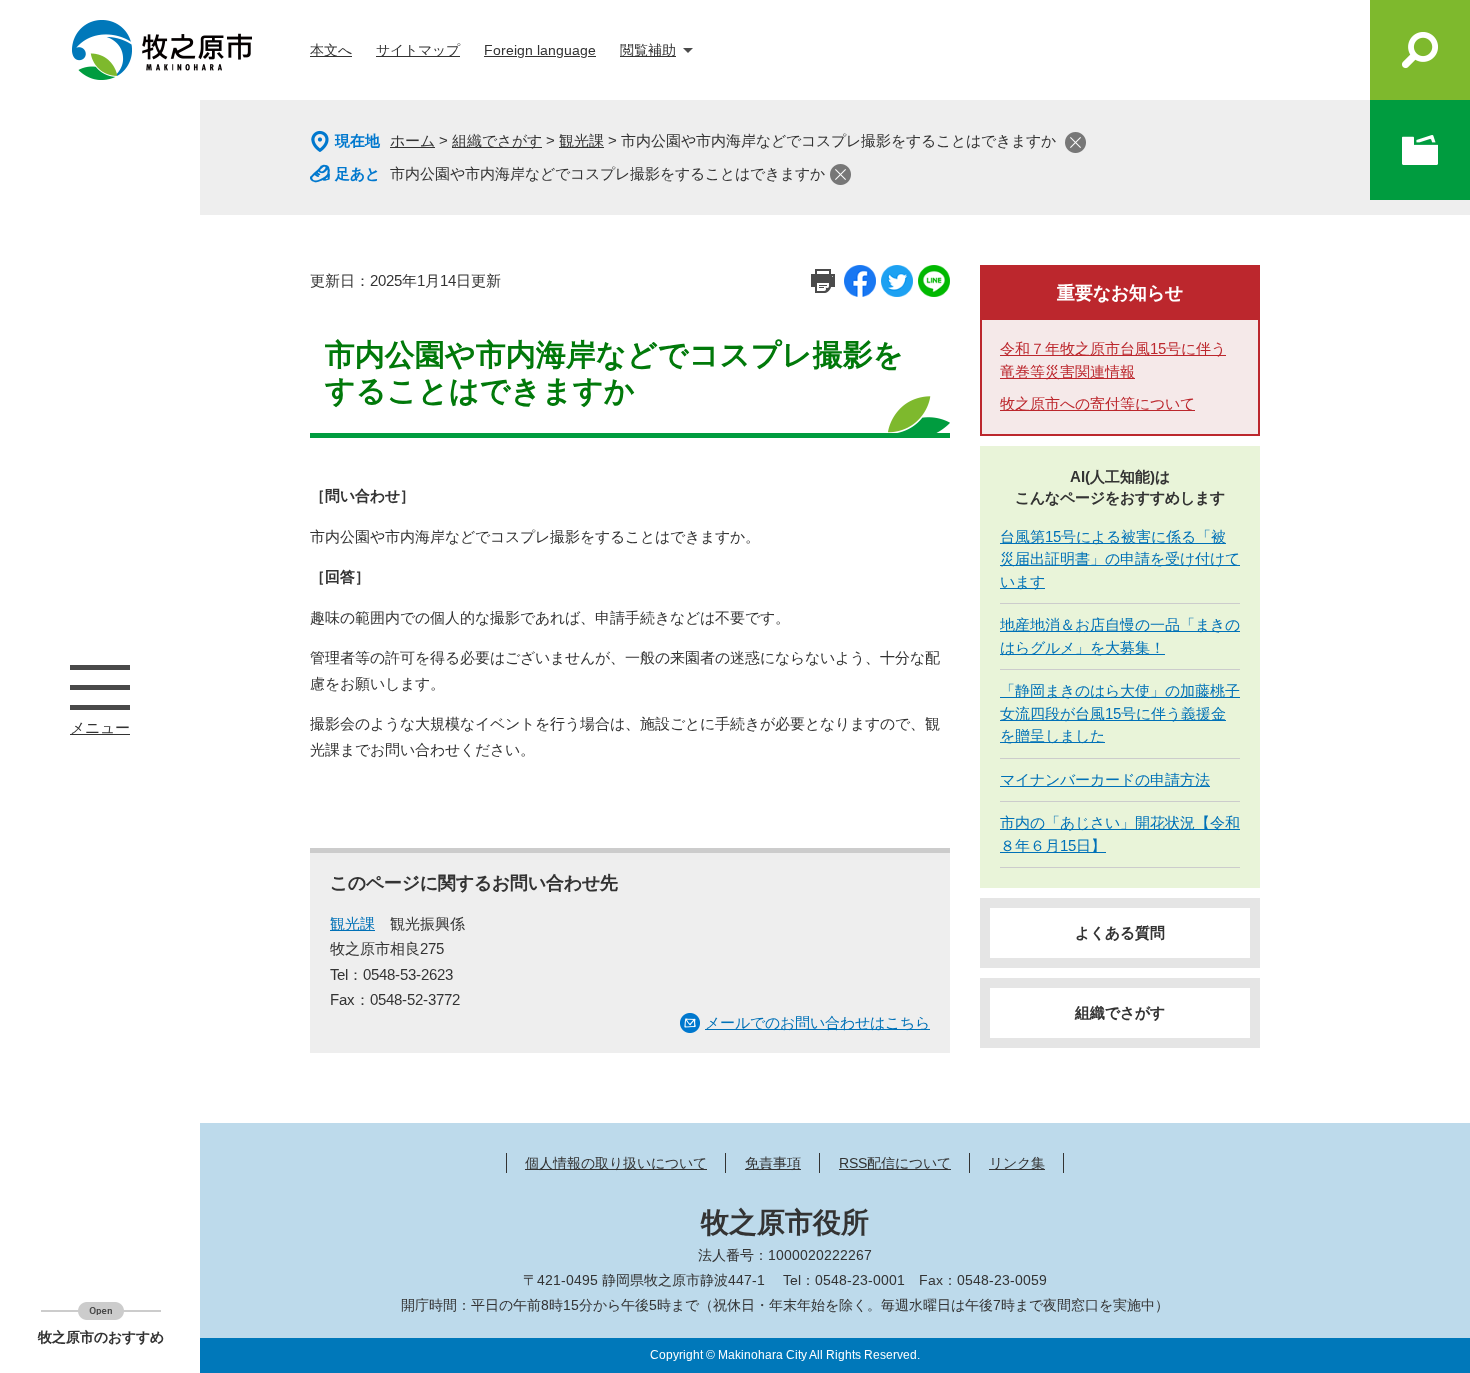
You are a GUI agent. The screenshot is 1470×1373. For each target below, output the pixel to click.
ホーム (412, 140)
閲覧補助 (648, 50)
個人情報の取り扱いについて (616, 1163)
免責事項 (773, 1163)
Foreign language (540, 50)
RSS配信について (895, 1163)
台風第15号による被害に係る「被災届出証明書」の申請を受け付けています (1120, 559)
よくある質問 (1120, 932)
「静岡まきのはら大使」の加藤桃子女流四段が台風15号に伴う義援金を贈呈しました (1120, 713)
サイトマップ (418, 50)
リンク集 (1017, 1163)
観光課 (581, 140)
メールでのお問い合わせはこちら (817, 1022)
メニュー (100, 687)
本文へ (331, 50)
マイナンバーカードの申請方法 (1105, 779)
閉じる (1075, 142)
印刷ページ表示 (823, 281)
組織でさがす (497, 140)
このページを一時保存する (1420, 150)
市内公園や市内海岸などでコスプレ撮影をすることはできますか (607, 173)
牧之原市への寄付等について (1097, 403)
